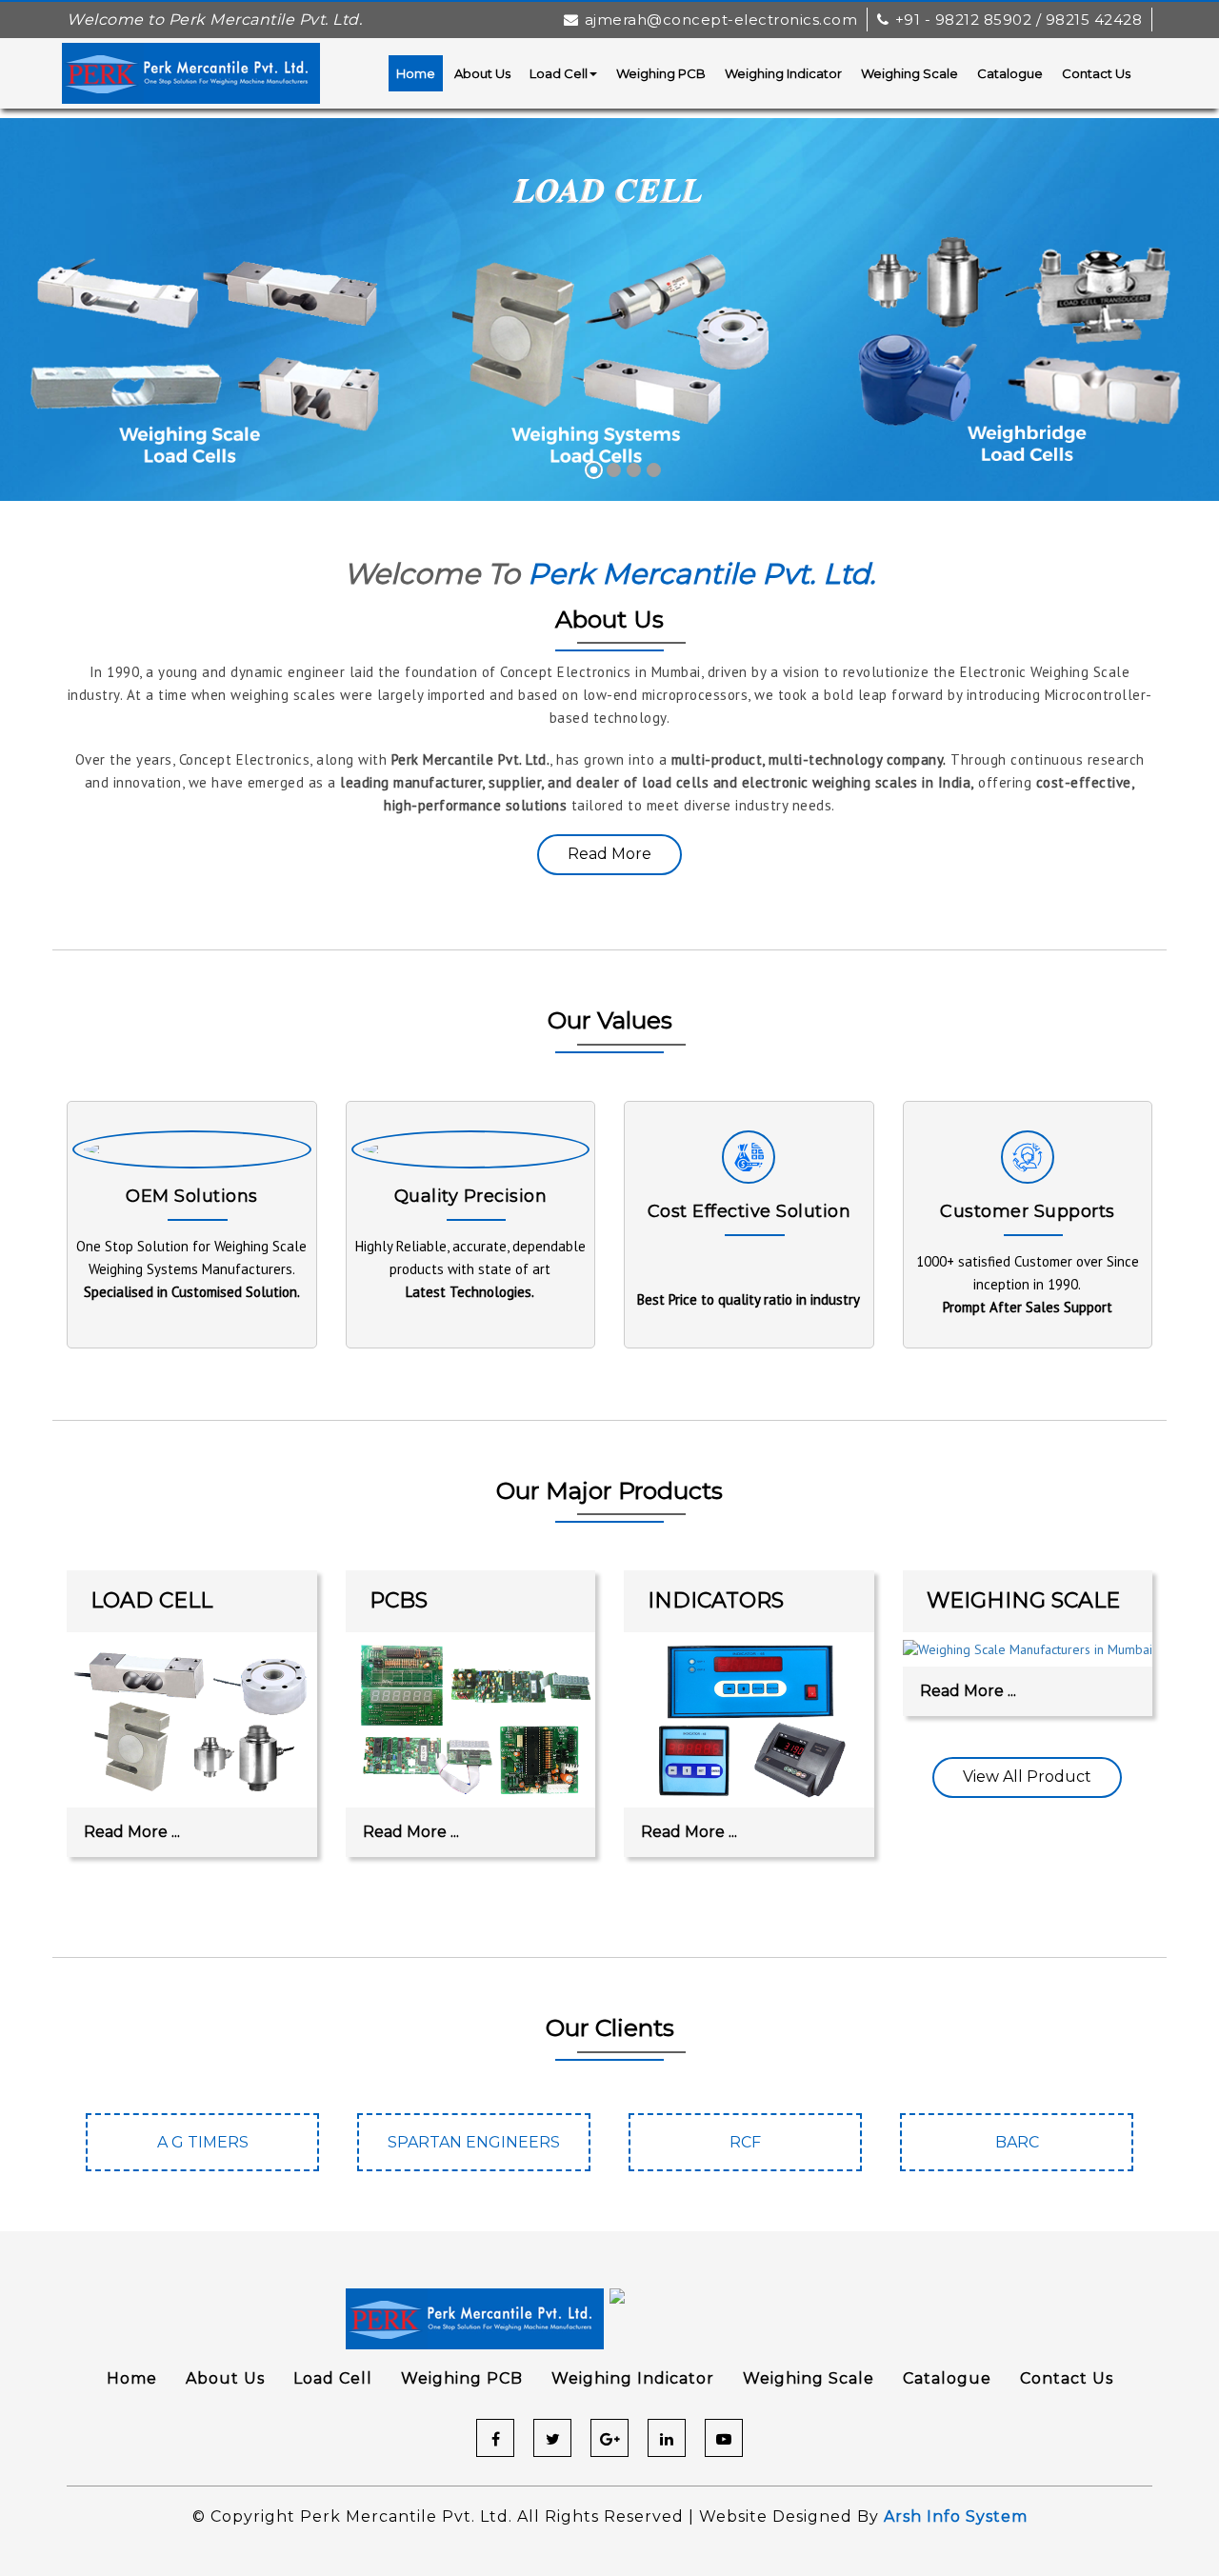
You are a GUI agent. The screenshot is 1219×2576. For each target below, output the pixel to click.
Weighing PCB (661, 73)
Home (416, 73)
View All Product (1027, 1777)
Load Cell (559, 73)
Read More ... (132, 1832)
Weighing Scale (909, 73)
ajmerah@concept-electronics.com (721, 20)
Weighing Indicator (783, 73)
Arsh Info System (956, 2516)
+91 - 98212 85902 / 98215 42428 (1019, 20)
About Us (482, 73)
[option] (202, 2152)
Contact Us (1096, 73)
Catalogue (1010, 73)
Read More (609, 854)
